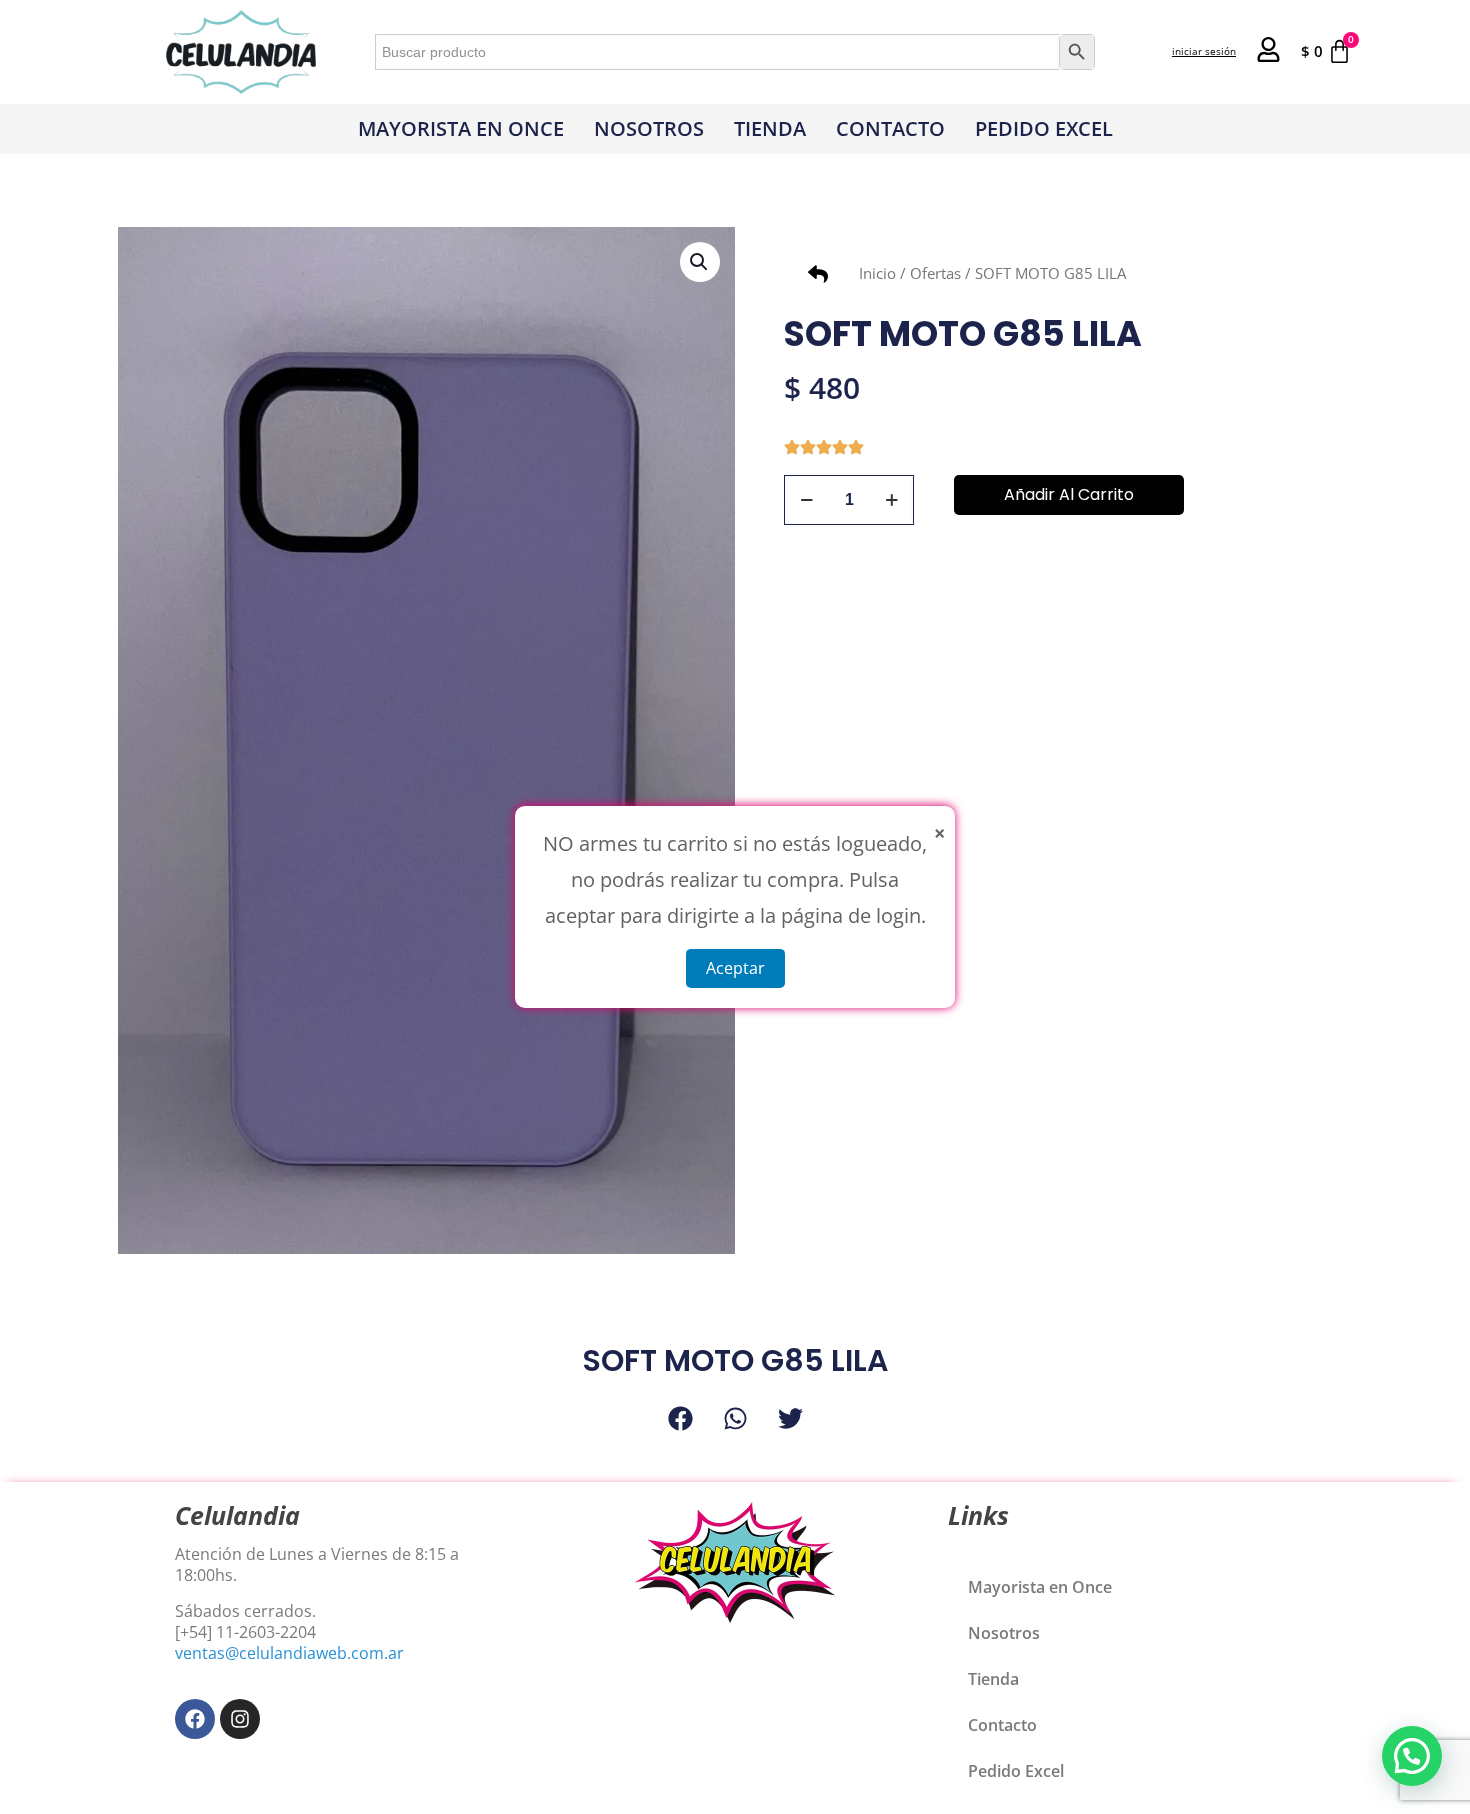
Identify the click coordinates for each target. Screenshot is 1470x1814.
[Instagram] (240, 1719)
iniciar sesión (1204, 51)
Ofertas (935, 273)
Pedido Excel (1044, 128)
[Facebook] (195, 1719)
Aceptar (735, 968)
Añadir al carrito (1069, 494)
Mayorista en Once (461, 128)
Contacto (890, 128)
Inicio (877, 273)
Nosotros (649, 128)
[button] (700, 262)
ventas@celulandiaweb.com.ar (289, 1653)
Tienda (770, 128)
